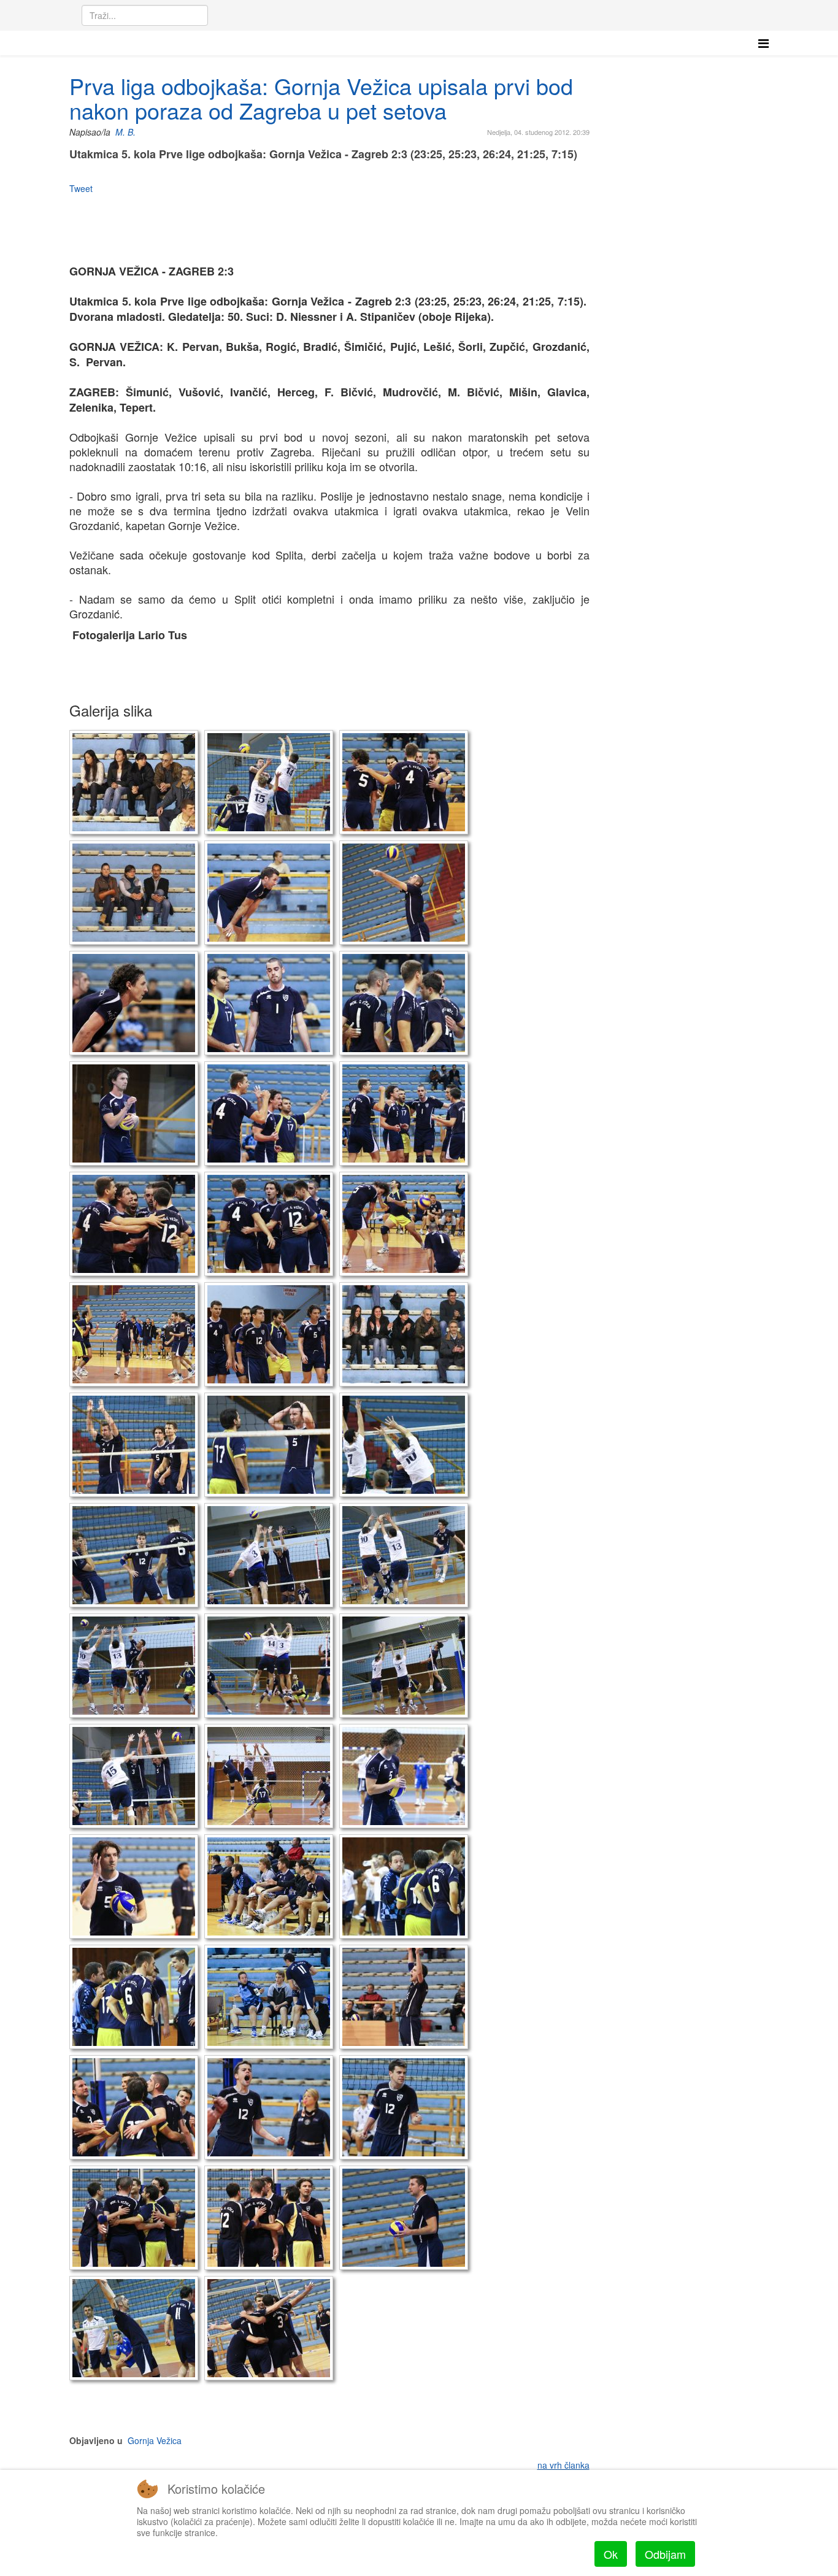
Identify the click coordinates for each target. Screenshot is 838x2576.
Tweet (81, 188)
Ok (611, 2554)
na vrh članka (563, 2465)
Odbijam (665, 2554)
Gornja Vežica (155, 2440)
